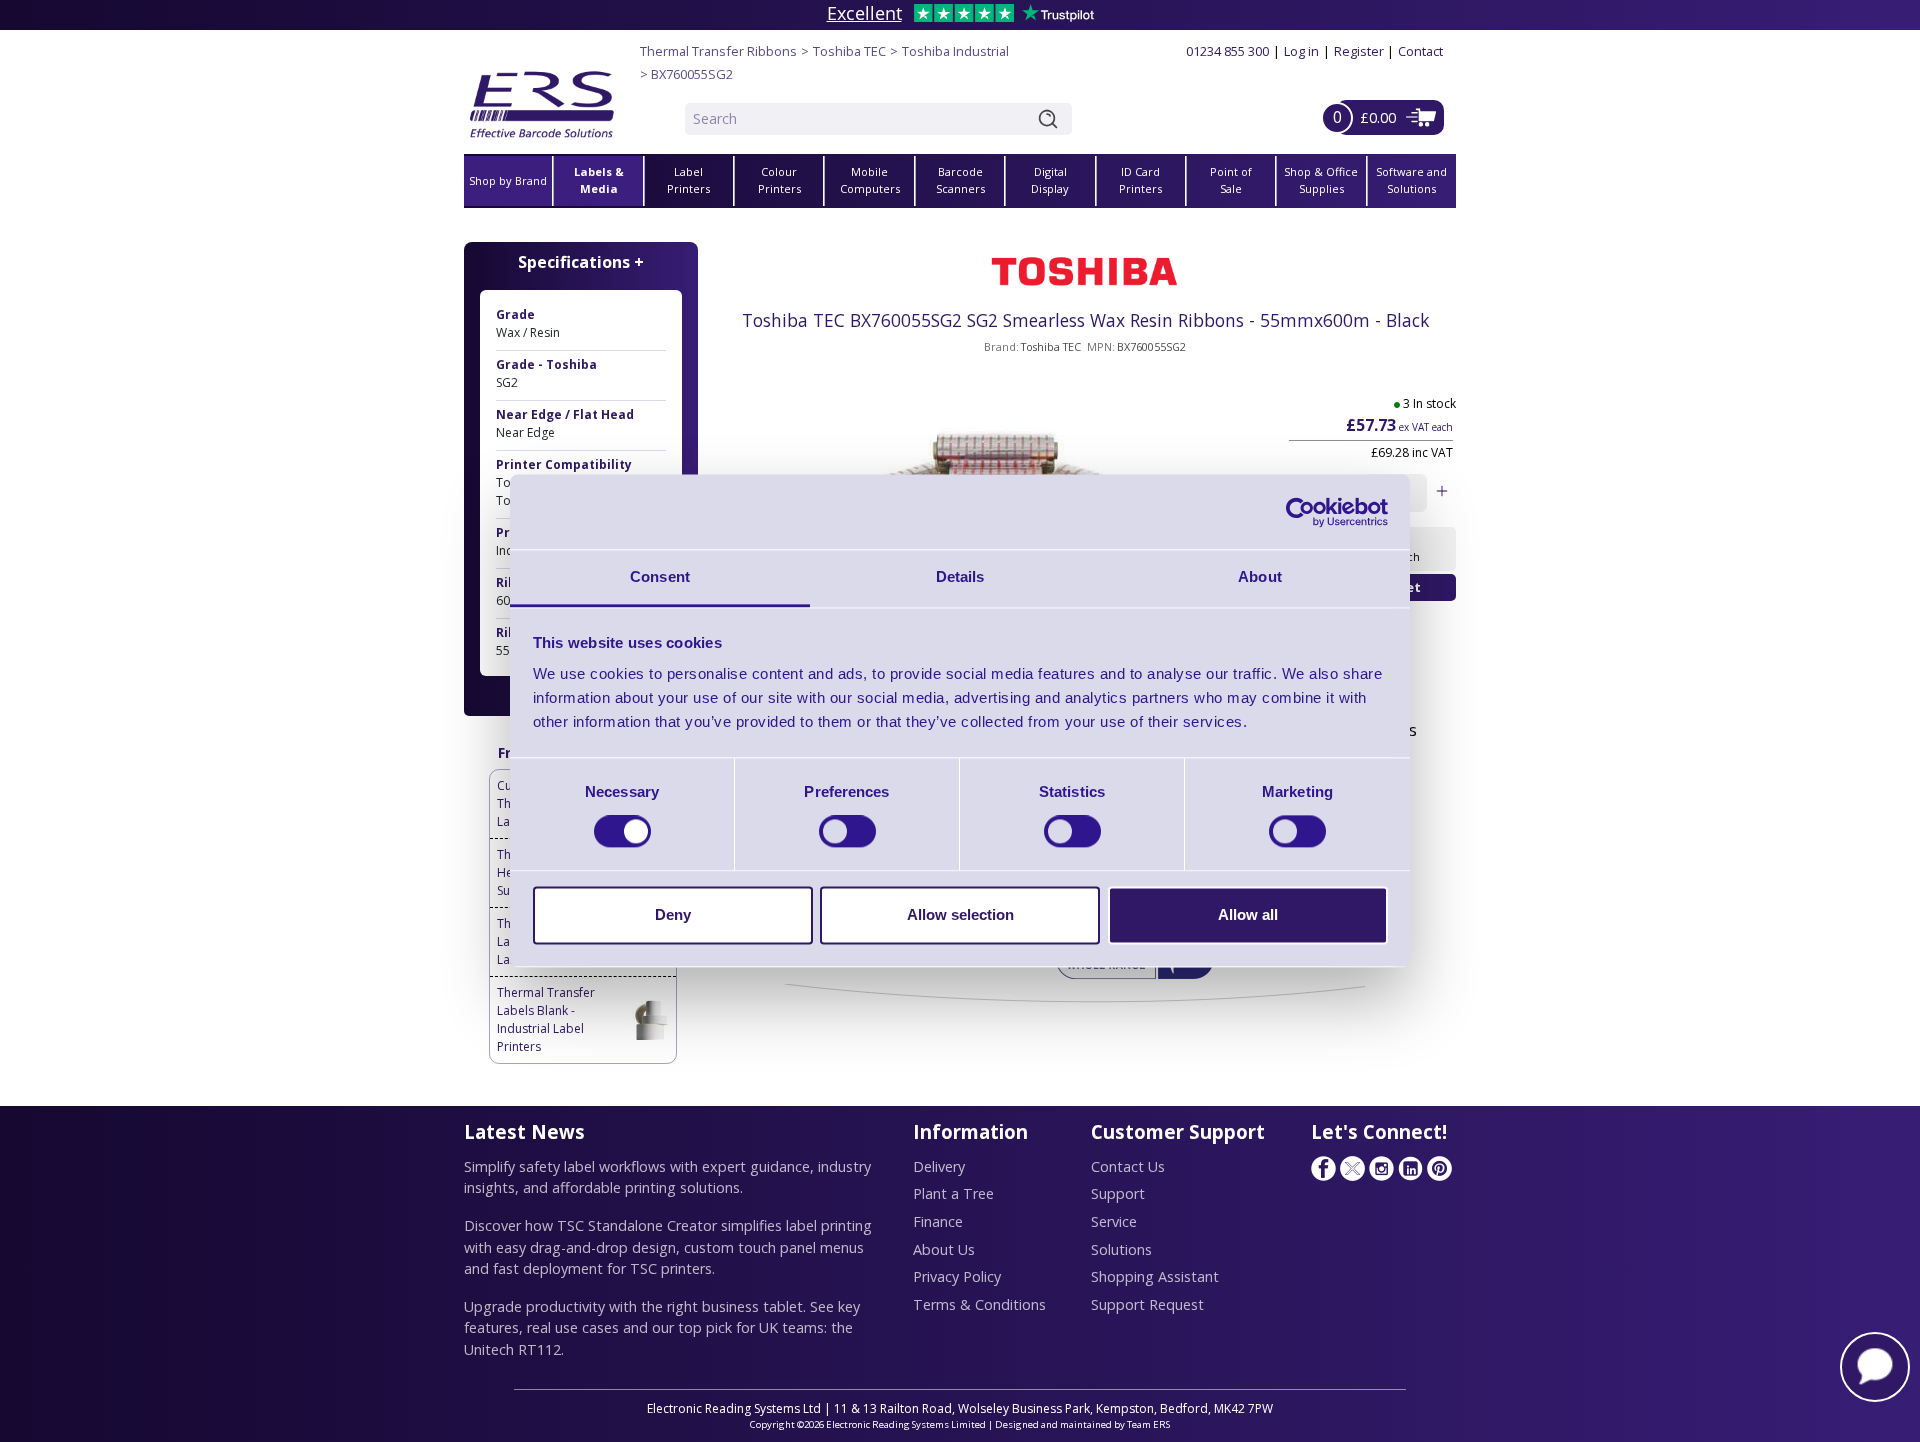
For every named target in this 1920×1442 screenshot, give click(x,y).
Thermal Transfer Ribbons (718, 51)
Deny (673, 914)
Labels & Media (599, 180)
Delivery (939, 1166)
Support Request (1147, 1304)
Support (1118, 1193)
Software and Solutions (1411, 180)
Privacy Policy (957, 1276)
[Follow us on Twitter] (1352, 1168)
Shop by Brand (508, 180)
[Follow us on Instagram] (1381, 1168)
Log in (1301, 51)
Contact (1420, 51)
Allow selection (960, 914)
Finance (938, 1221)
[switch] (847, 832)
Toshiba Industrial (955, 51)
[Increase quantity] (1441, 493)
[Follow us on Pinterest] (1439, 1168)
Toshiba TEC (849, 51)
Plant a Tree (953, 1193)
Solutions (1121, 1249)
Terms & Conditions (979, 1304)
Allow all (1248, 914)
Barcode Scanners (960, 180)
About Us (944, 1249)
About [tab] (1260, 576)
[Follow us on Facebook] (1323, 1168)
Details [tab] (960, 576)
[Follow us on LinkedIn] (1410, 1168)
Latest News (524, 1131)
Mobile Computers (870, 180)
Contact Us (1128, 1166)
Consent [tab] (660, 576)
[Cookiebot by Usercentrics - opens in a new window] (1300, 512)
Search (1052, 119)
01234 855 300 (1227, 51)
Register (1359, 51)
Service (1114, 1221)
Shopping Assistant (1155, 1276)
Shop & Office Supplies (1321, 180)
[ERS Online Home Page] (542, 96)
